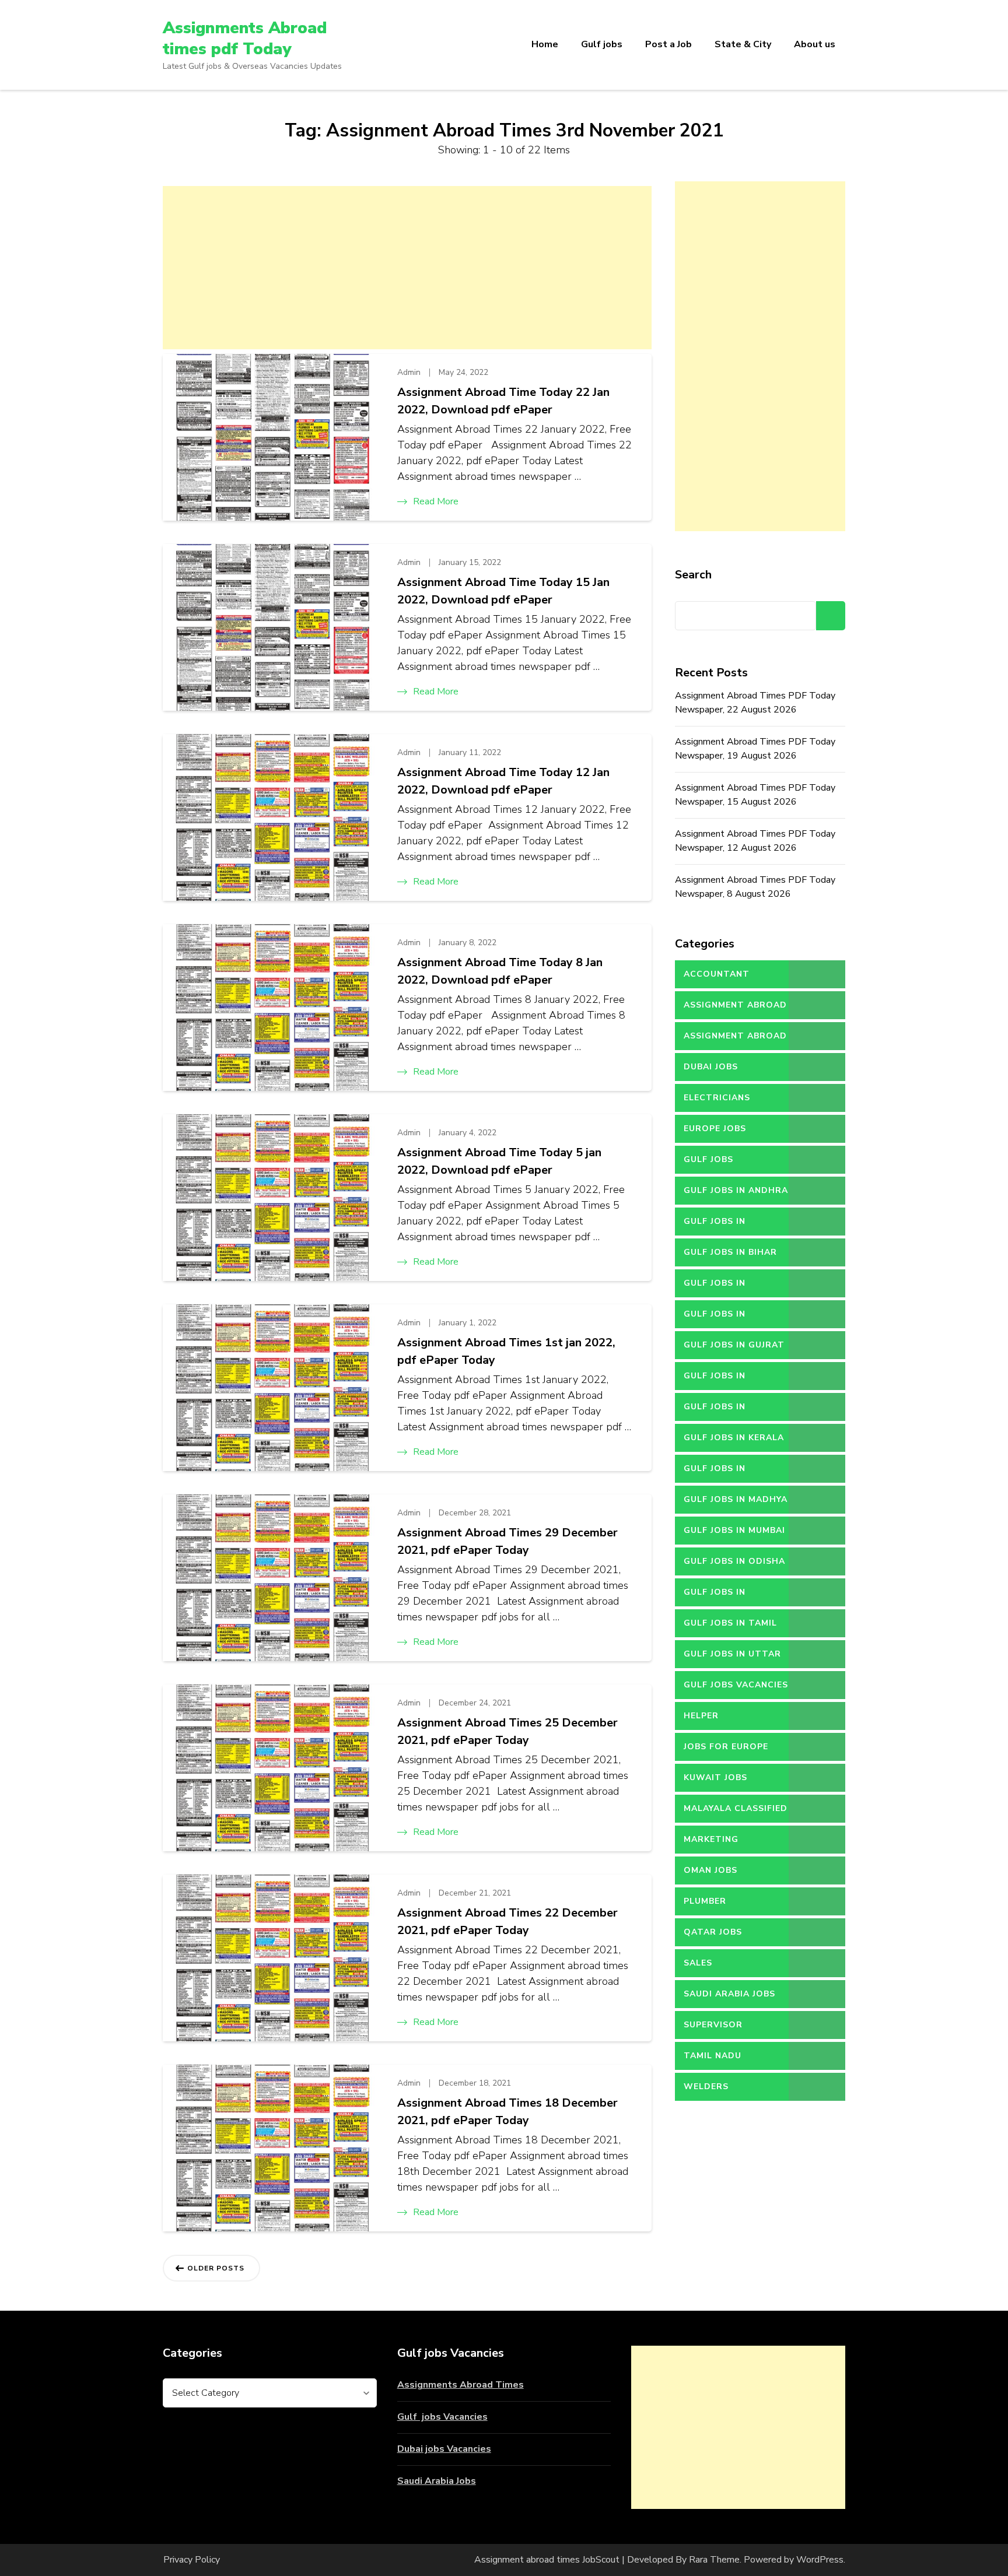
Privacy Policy (192, 2560)
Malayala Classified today (736, 1813)
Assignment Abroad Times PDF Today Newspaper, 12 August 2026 (755, 841)
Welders (706, 2087)
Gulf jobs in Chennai (715, 1318)
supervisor (713, 2025)
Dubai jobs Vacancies (444, 2449)
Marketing (711, 1839)
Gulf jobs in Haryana (715, 1380)
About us (815, 44)
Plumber (705, 1901)
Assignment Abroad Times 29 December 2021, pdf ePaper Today (508, 1541)
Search (693, 575)
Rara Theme (714, 2560)
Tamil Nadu (713, 2056)
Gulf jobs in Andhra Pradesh (736, 1195)
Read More (436, 501)
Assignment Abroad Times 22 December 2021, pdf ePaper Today (508, 1922)
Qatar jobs (713, 1932)
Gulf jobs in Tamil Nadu (730, 1627)
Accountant (717, 974)
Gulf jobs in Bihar (730, 1252)
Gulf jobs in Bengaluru (715, 1226)
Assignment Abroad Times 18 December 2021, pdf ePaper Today (508, 2112)
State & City (743, 44)
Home (545, 44)
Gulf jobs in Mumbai (734, 1530)
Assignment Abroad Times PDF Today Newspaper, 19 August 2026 (755, 749)
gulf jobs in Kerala (734, 1438)
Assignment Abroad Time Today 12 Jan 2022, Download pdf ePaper (503, 781)
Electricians (717, 1098)
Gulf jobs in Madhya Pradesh (736, 1504)
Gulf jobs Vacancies (442, 2417)
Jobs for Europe (726, 1747)
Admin (409, 372)
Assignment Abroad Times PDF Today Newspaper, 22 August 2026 (755, 703)
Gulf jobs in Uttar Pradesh (732, 1658)
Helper (701, 1716)
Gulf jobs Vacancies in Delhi (736, 1689)
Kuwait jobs (715, 1777)
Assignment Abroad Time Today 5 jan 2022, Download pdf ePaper (499, 1161)
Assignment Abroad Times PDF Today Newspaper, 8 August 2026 (755, 887)
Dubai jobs (711, 1067)
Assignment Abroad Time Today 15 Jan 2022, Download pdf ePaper (503, 591)
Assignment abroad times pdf (735, 1009)
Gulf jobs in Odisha (734, 1561)
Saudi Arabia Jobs (437, 2481)
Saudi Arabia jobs (729, 1994)
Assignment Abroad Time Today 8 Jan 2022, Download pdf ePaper (500, 971)
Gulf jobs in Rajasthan (715, 1596)
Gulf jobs (602, 44)
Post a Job (668, 44)
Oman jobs (710, 1870)
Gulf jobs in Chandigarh (715, 1287)
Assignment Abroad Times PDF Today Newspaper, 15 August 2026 (755, 795)
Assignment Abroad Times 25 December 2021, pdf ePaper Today (508, 1731)
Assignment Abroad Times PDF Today (735, 1040)
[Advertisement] (407, 268)
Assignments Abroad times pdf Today (245, 38)
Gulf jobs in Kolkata (715, 1473)
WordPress (820, 2560)
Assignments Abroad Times (461, 2385)
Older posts (216, 2268)
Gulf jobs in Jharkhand (715, 1411)
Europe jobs (715, 1129)
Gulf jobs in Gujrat (734, 1345)
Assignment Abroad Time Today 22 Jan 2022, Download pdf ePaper (503, 401)
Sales (698, 1963)
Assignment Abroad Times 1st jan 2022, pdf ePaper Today (506, 1351)
